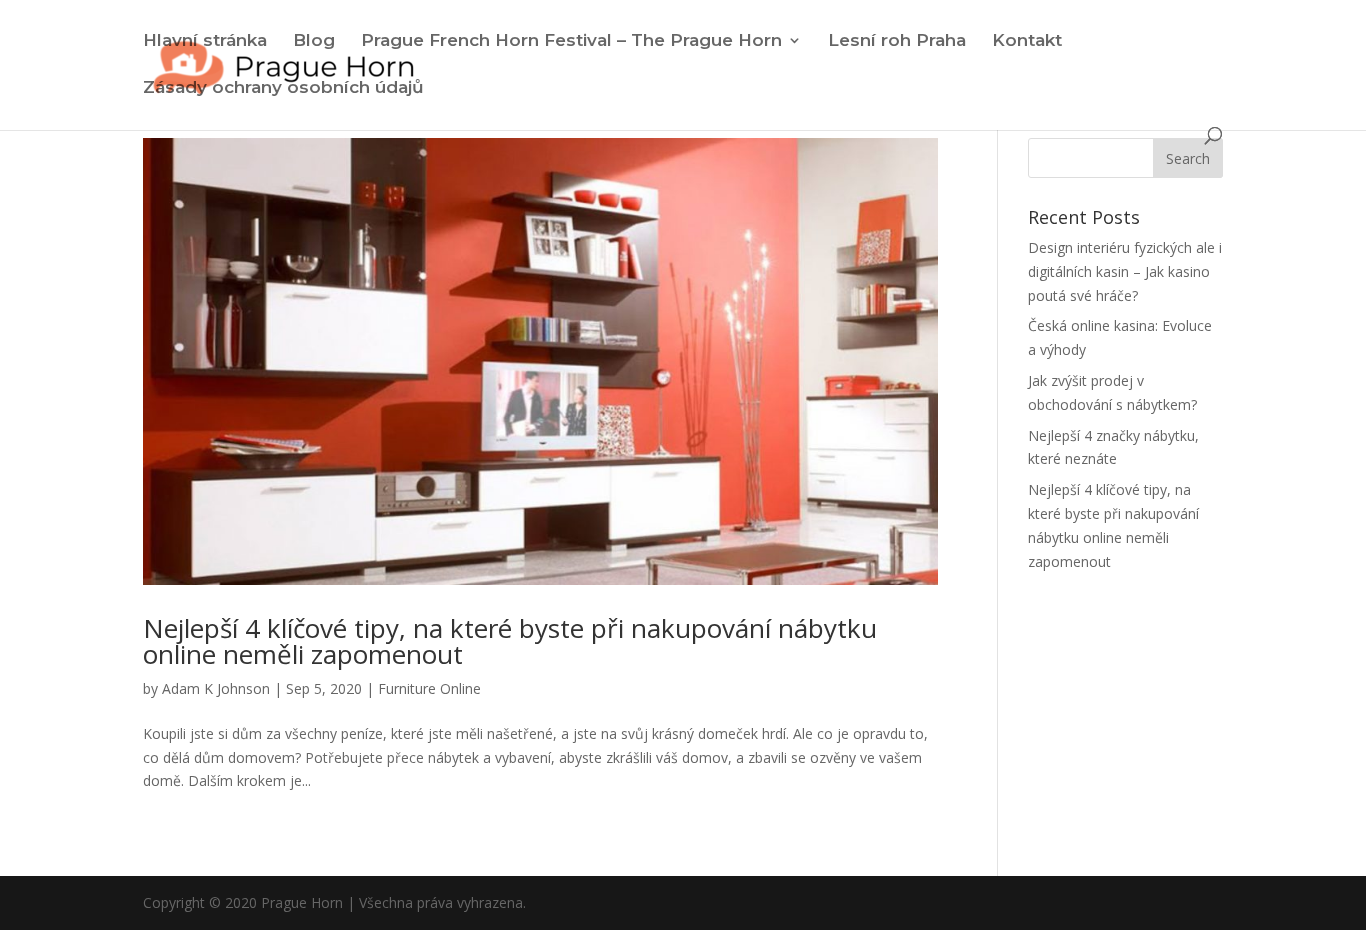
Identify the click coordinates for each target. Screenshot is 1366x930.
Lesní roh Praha (897, 41)
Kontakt (1027, 41)
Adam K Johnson (216, 688)
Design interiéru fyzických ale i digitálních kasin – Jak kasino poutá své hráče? (1125, 271)
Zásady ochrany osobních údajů (283, 88)
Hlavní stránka (205, 41)
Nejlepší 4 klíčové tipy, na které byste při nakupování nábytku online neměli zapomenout (510, 641)
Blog (314, 41)
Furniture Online (429, 688)
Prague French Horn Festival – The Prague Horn (571, 41)
